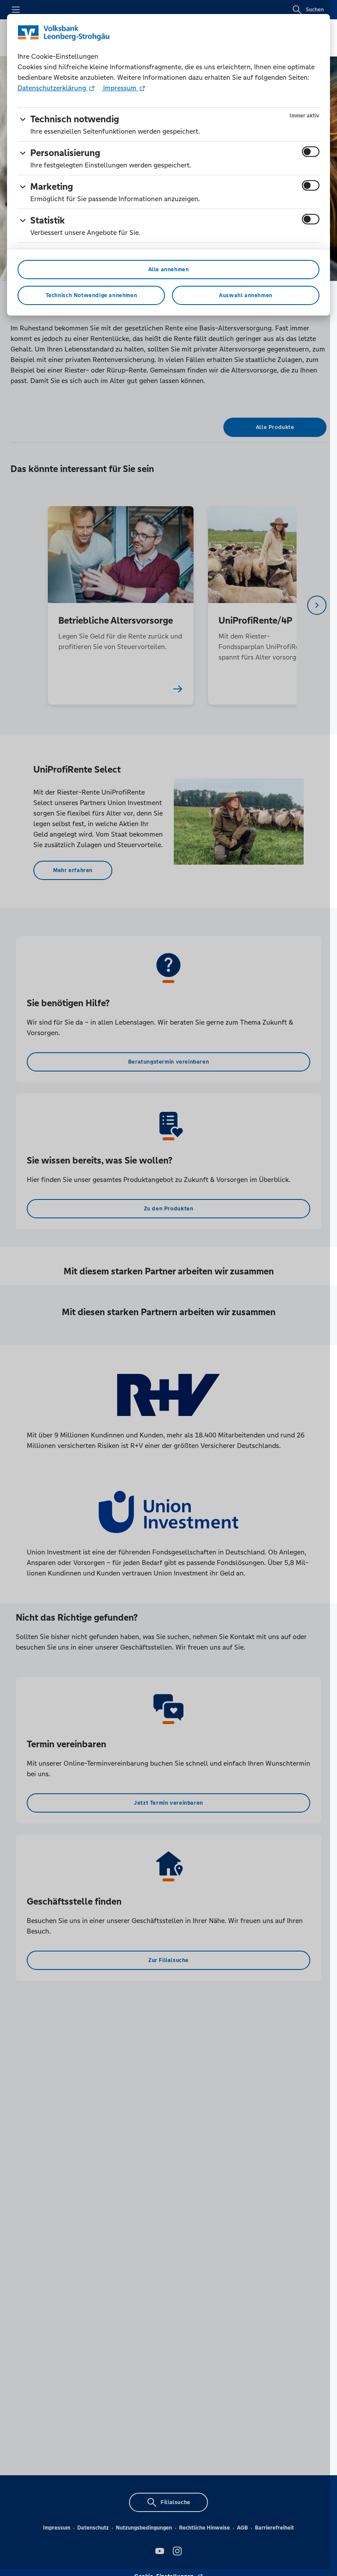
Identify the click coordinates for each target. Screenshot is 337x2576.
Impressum (120, 88)
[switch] (311, 152)
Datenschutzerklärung (53, 88)
